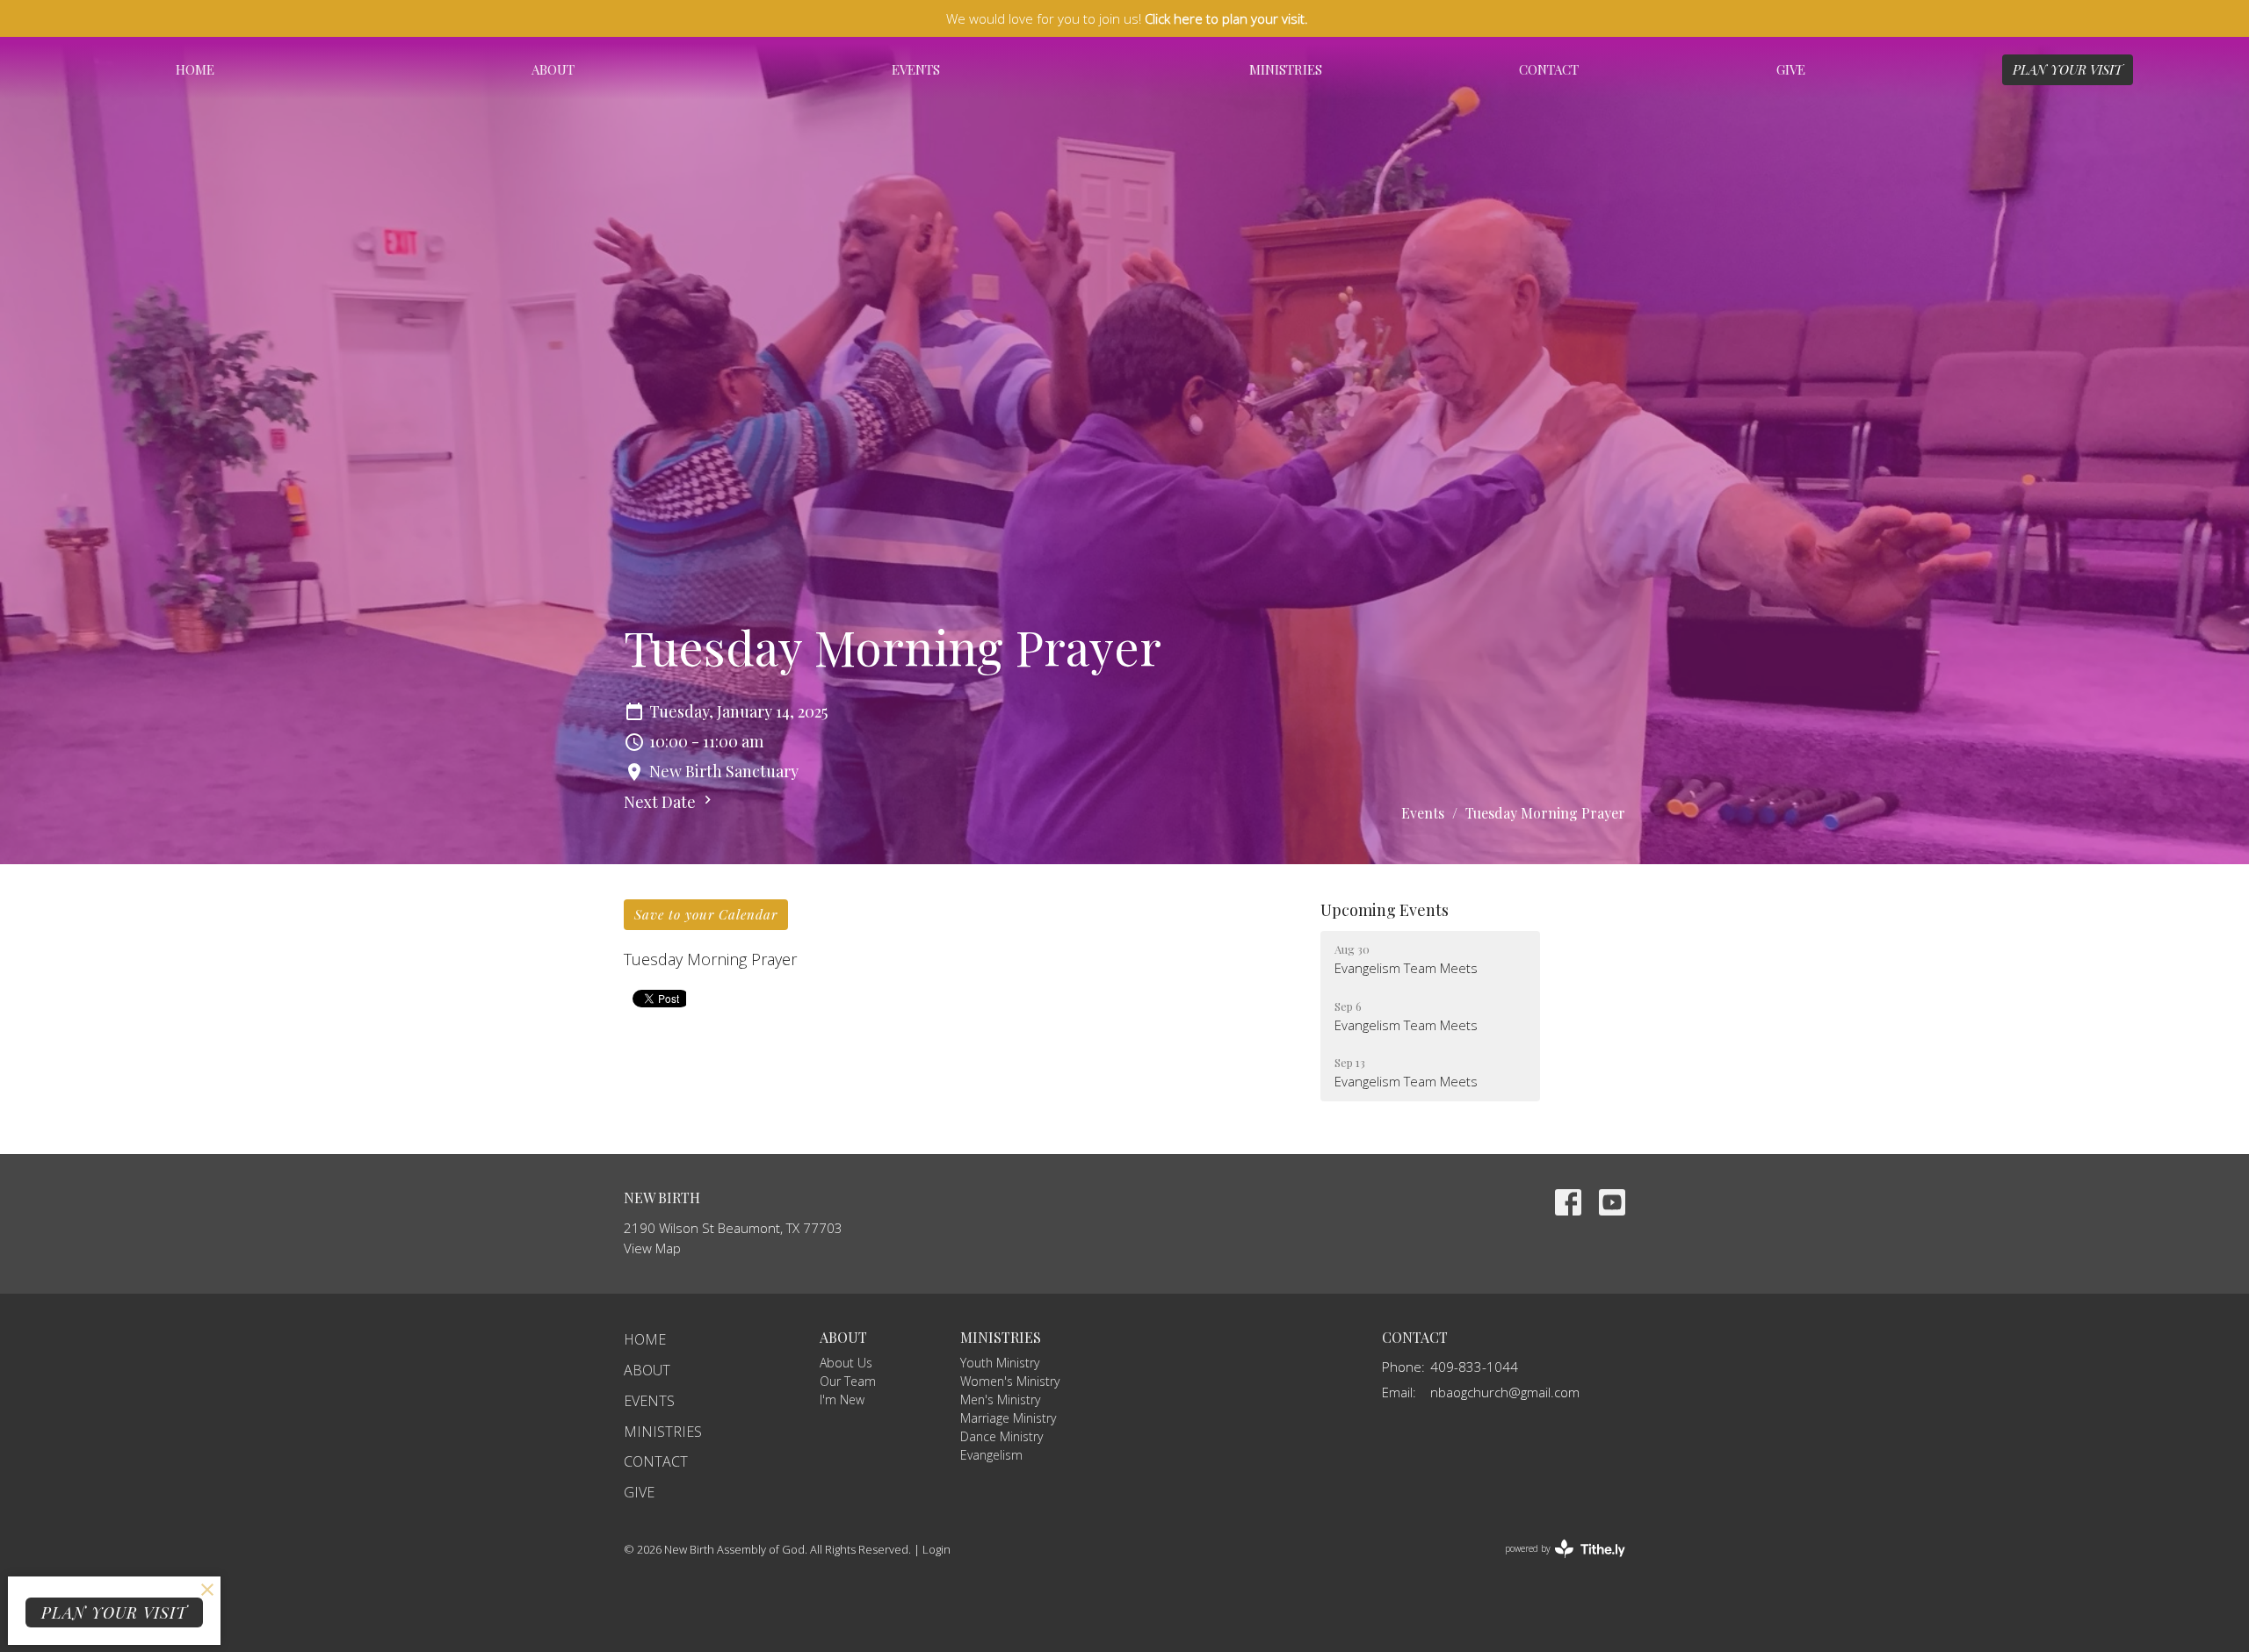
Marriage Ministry (1008, 1418)
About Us (846, 1363)
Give (1791, 69)
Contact (1549, 69)
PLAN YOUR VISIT (2068, 69)
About (553, 69)
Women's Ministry (1010, 1381)
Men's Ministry (1000, 1400)
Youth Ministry (1000, 1363)
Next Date (662, 802)
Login (936, 1549)
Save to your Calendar (706, 914)
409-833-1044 (1474, 1367)
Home (195, 69)
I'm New (842, 1400)
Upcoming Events (1385, 910)
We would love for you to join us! (1127, 18)
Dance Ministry (1002, 1436)
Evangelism (991, 1455)
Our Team (848, 1381)
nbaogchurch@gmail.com (1505, 1392)
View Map (652, 1248)
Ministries (1286, 69)
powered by (1555, 1563)
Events (916, 69)
